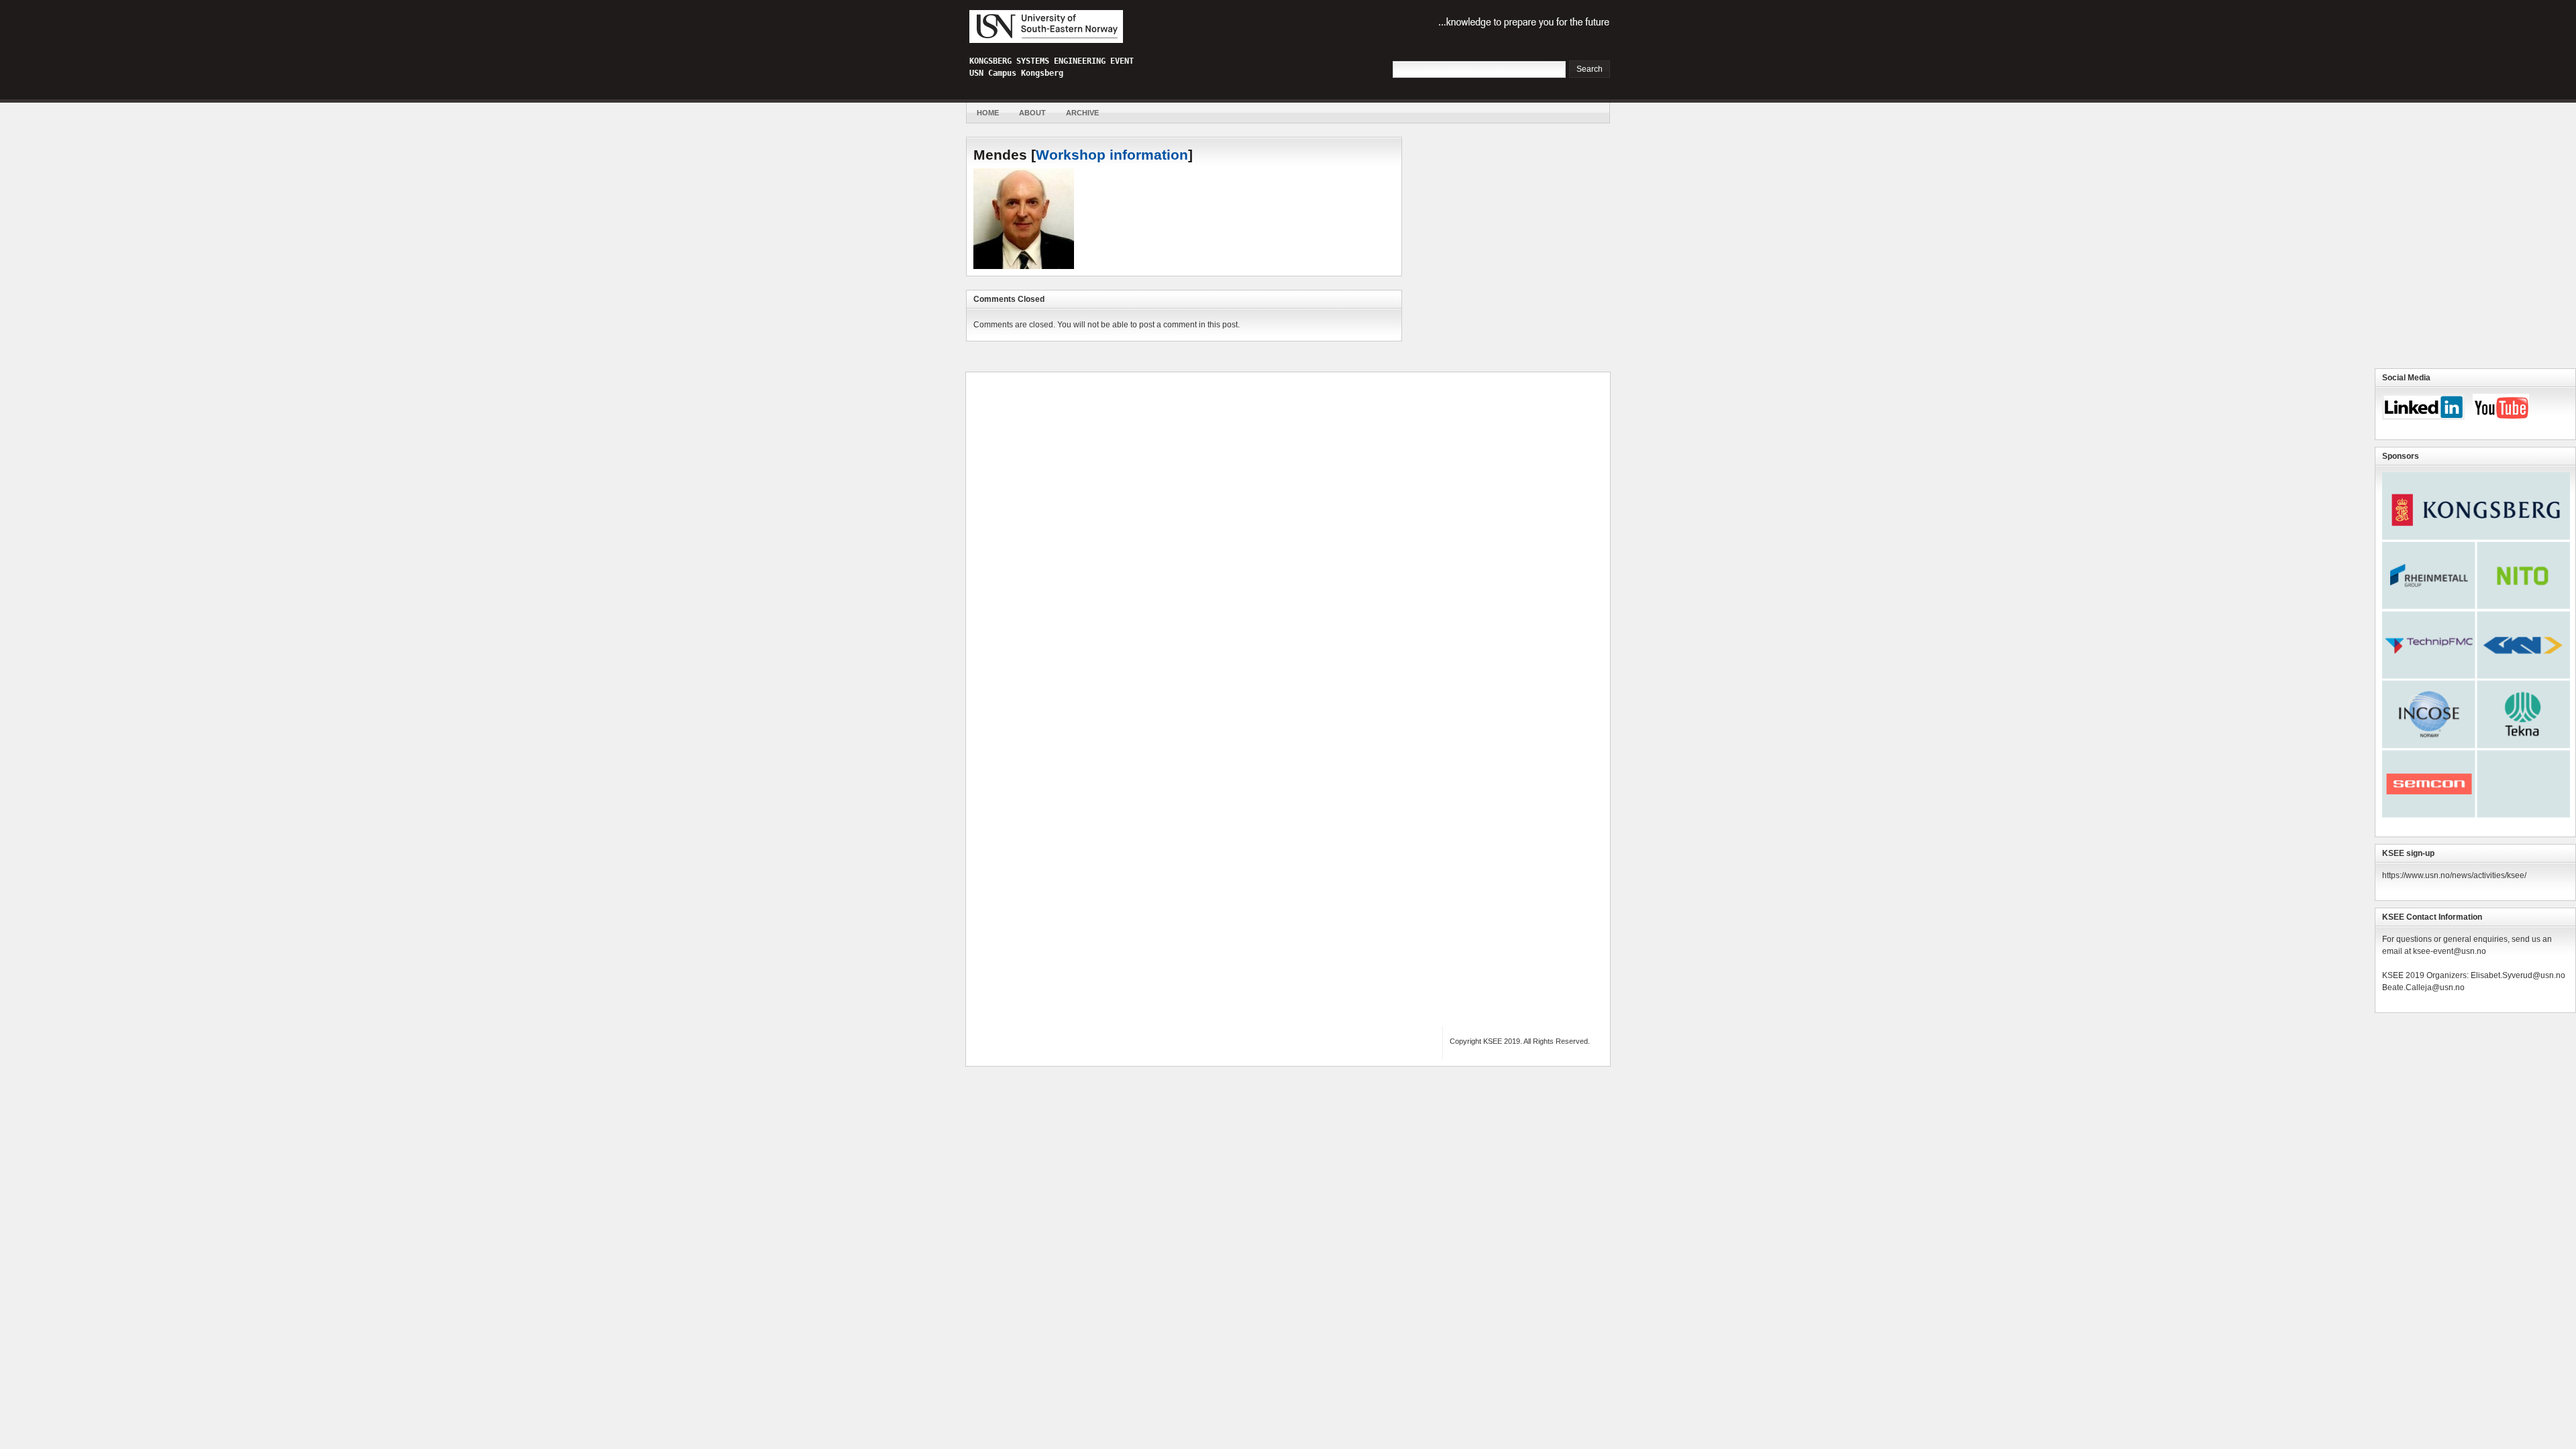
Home (988, 113)
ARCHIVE (1082, 113)
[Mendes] (1024, 266)
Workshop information (1112, 155)
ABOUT (1032, 113)
